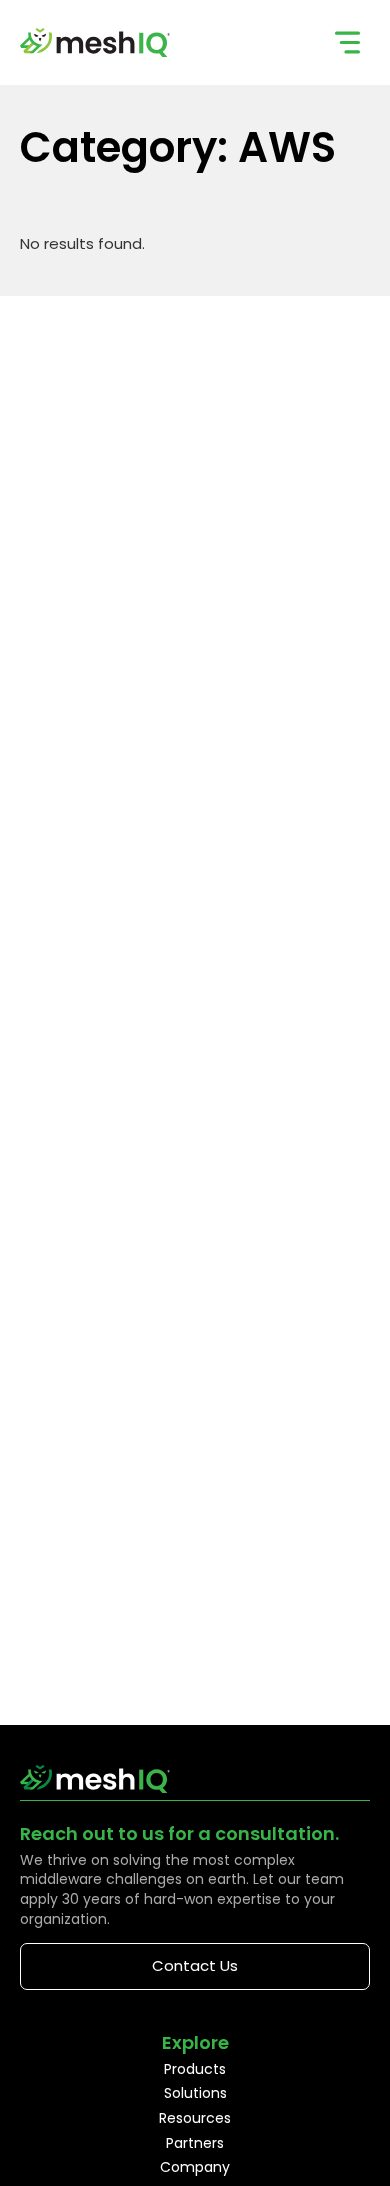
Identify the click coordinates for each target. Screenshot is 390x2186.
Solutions (195, 2093)
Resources (195, 2118)
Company (195, 2167)
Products (195, 2069)
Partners (195, 2143)
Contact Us (195, 1965)
